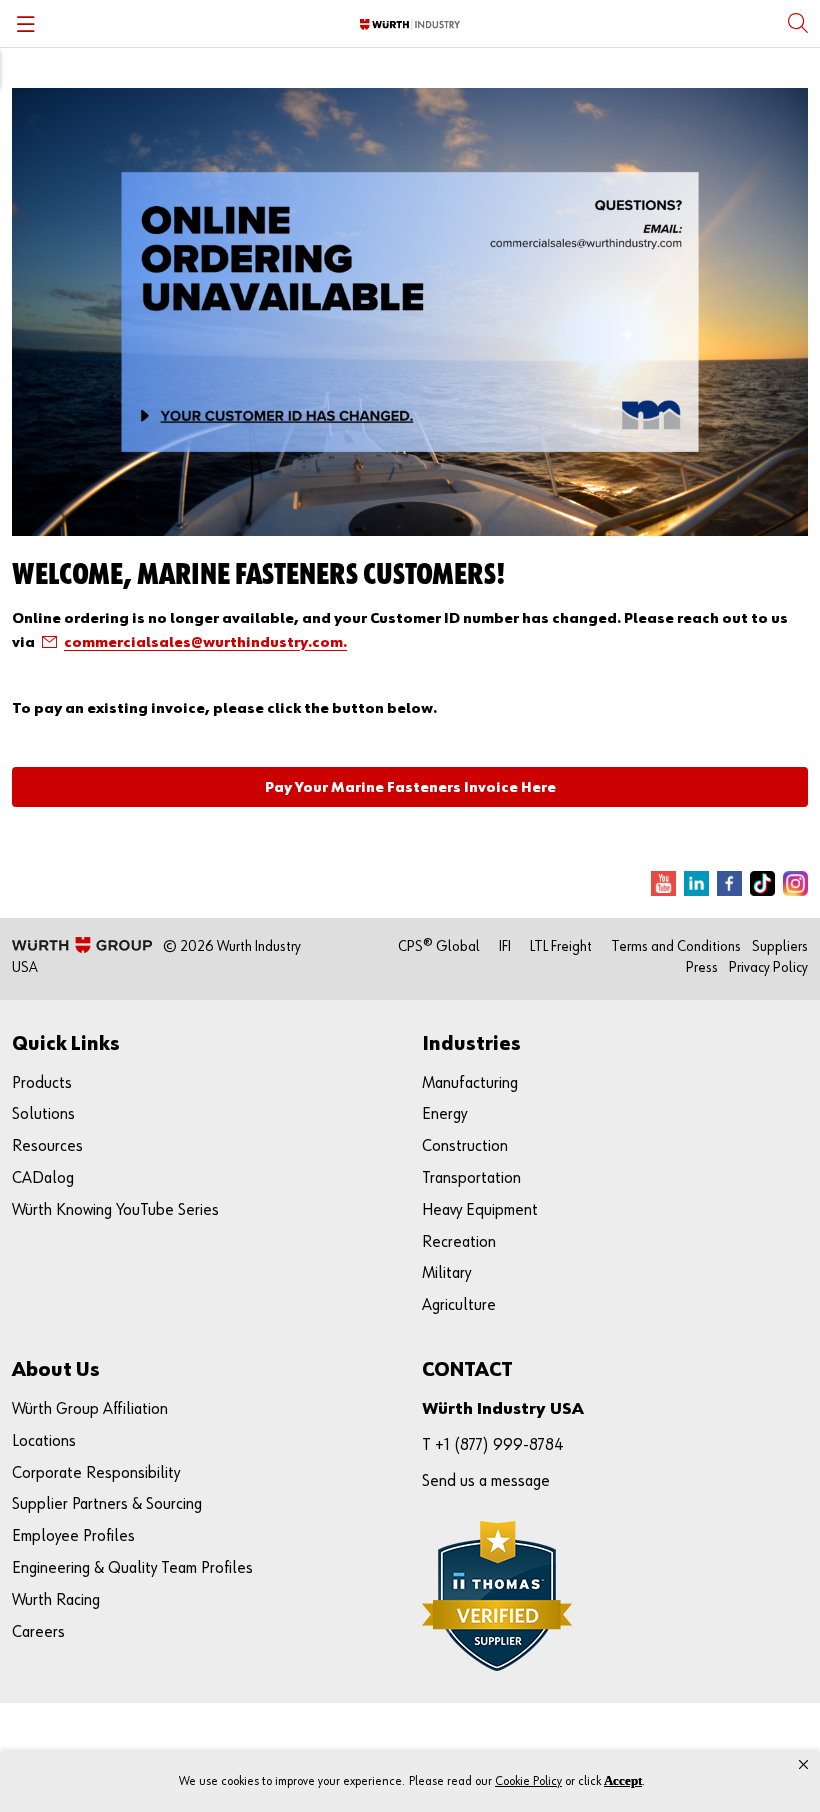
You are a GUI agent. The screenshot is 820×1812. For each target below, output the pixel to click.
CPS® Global (439, 946)
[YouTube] (663, 883)
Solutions (43, 1114)
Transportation (471, 1178)
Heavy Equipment (480, 1210)
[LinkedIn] (696, 883)
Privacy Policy (768, 967)
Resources (47, 1146)
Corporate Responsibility (96, 1473)
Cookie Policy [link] (528, 1781)
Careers (38, 1632)
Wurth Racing (56, 1600)
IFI (505, 946)
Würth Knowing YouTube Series (115, 1210)
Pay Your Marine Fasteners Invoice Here (410, 787)
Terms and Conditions (676, 946)
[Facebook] (729, 883)
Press (702, 967)
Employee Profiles (73, 1536)
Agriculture (459, 1305)
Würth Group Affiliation (90, 1409)
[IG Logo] (795, 883)
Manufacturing (470, 1083)
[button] (803, 1765)
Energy (444, 1114)
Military (446, 1273)
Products (42, 1083)
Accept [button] (623, 1780)
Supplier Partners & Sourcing (107, 1504)
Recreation (459, 1242)
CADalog (43, 1178)
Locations (44, 1441)
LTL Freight (561, 946)
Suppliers (780, 946)
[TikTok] (762, 883)
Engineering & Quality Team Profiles (132, 1568)
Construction (465, 1146)
